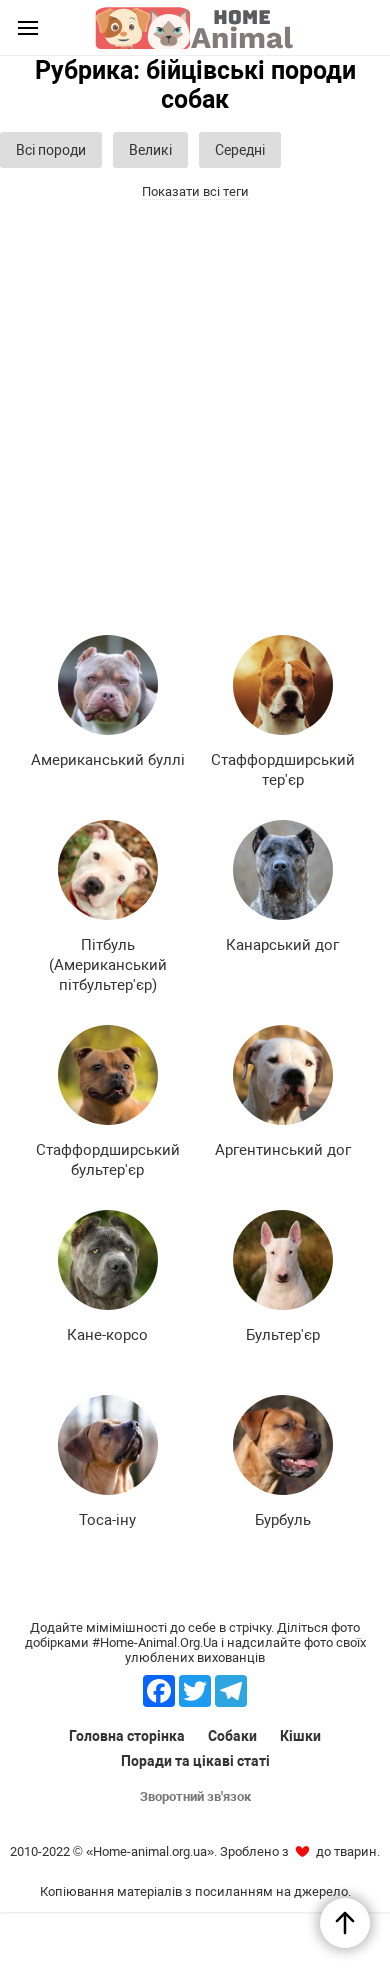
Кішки (300, 1736)
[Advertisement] (195, 410)
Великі (150, 150)
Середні (240, 150)
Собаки (232, 1736)
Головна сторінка (127, 1736)
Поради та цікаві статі (195, 1761)
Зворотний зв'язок (195, 1796)
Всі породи (51, 150)
